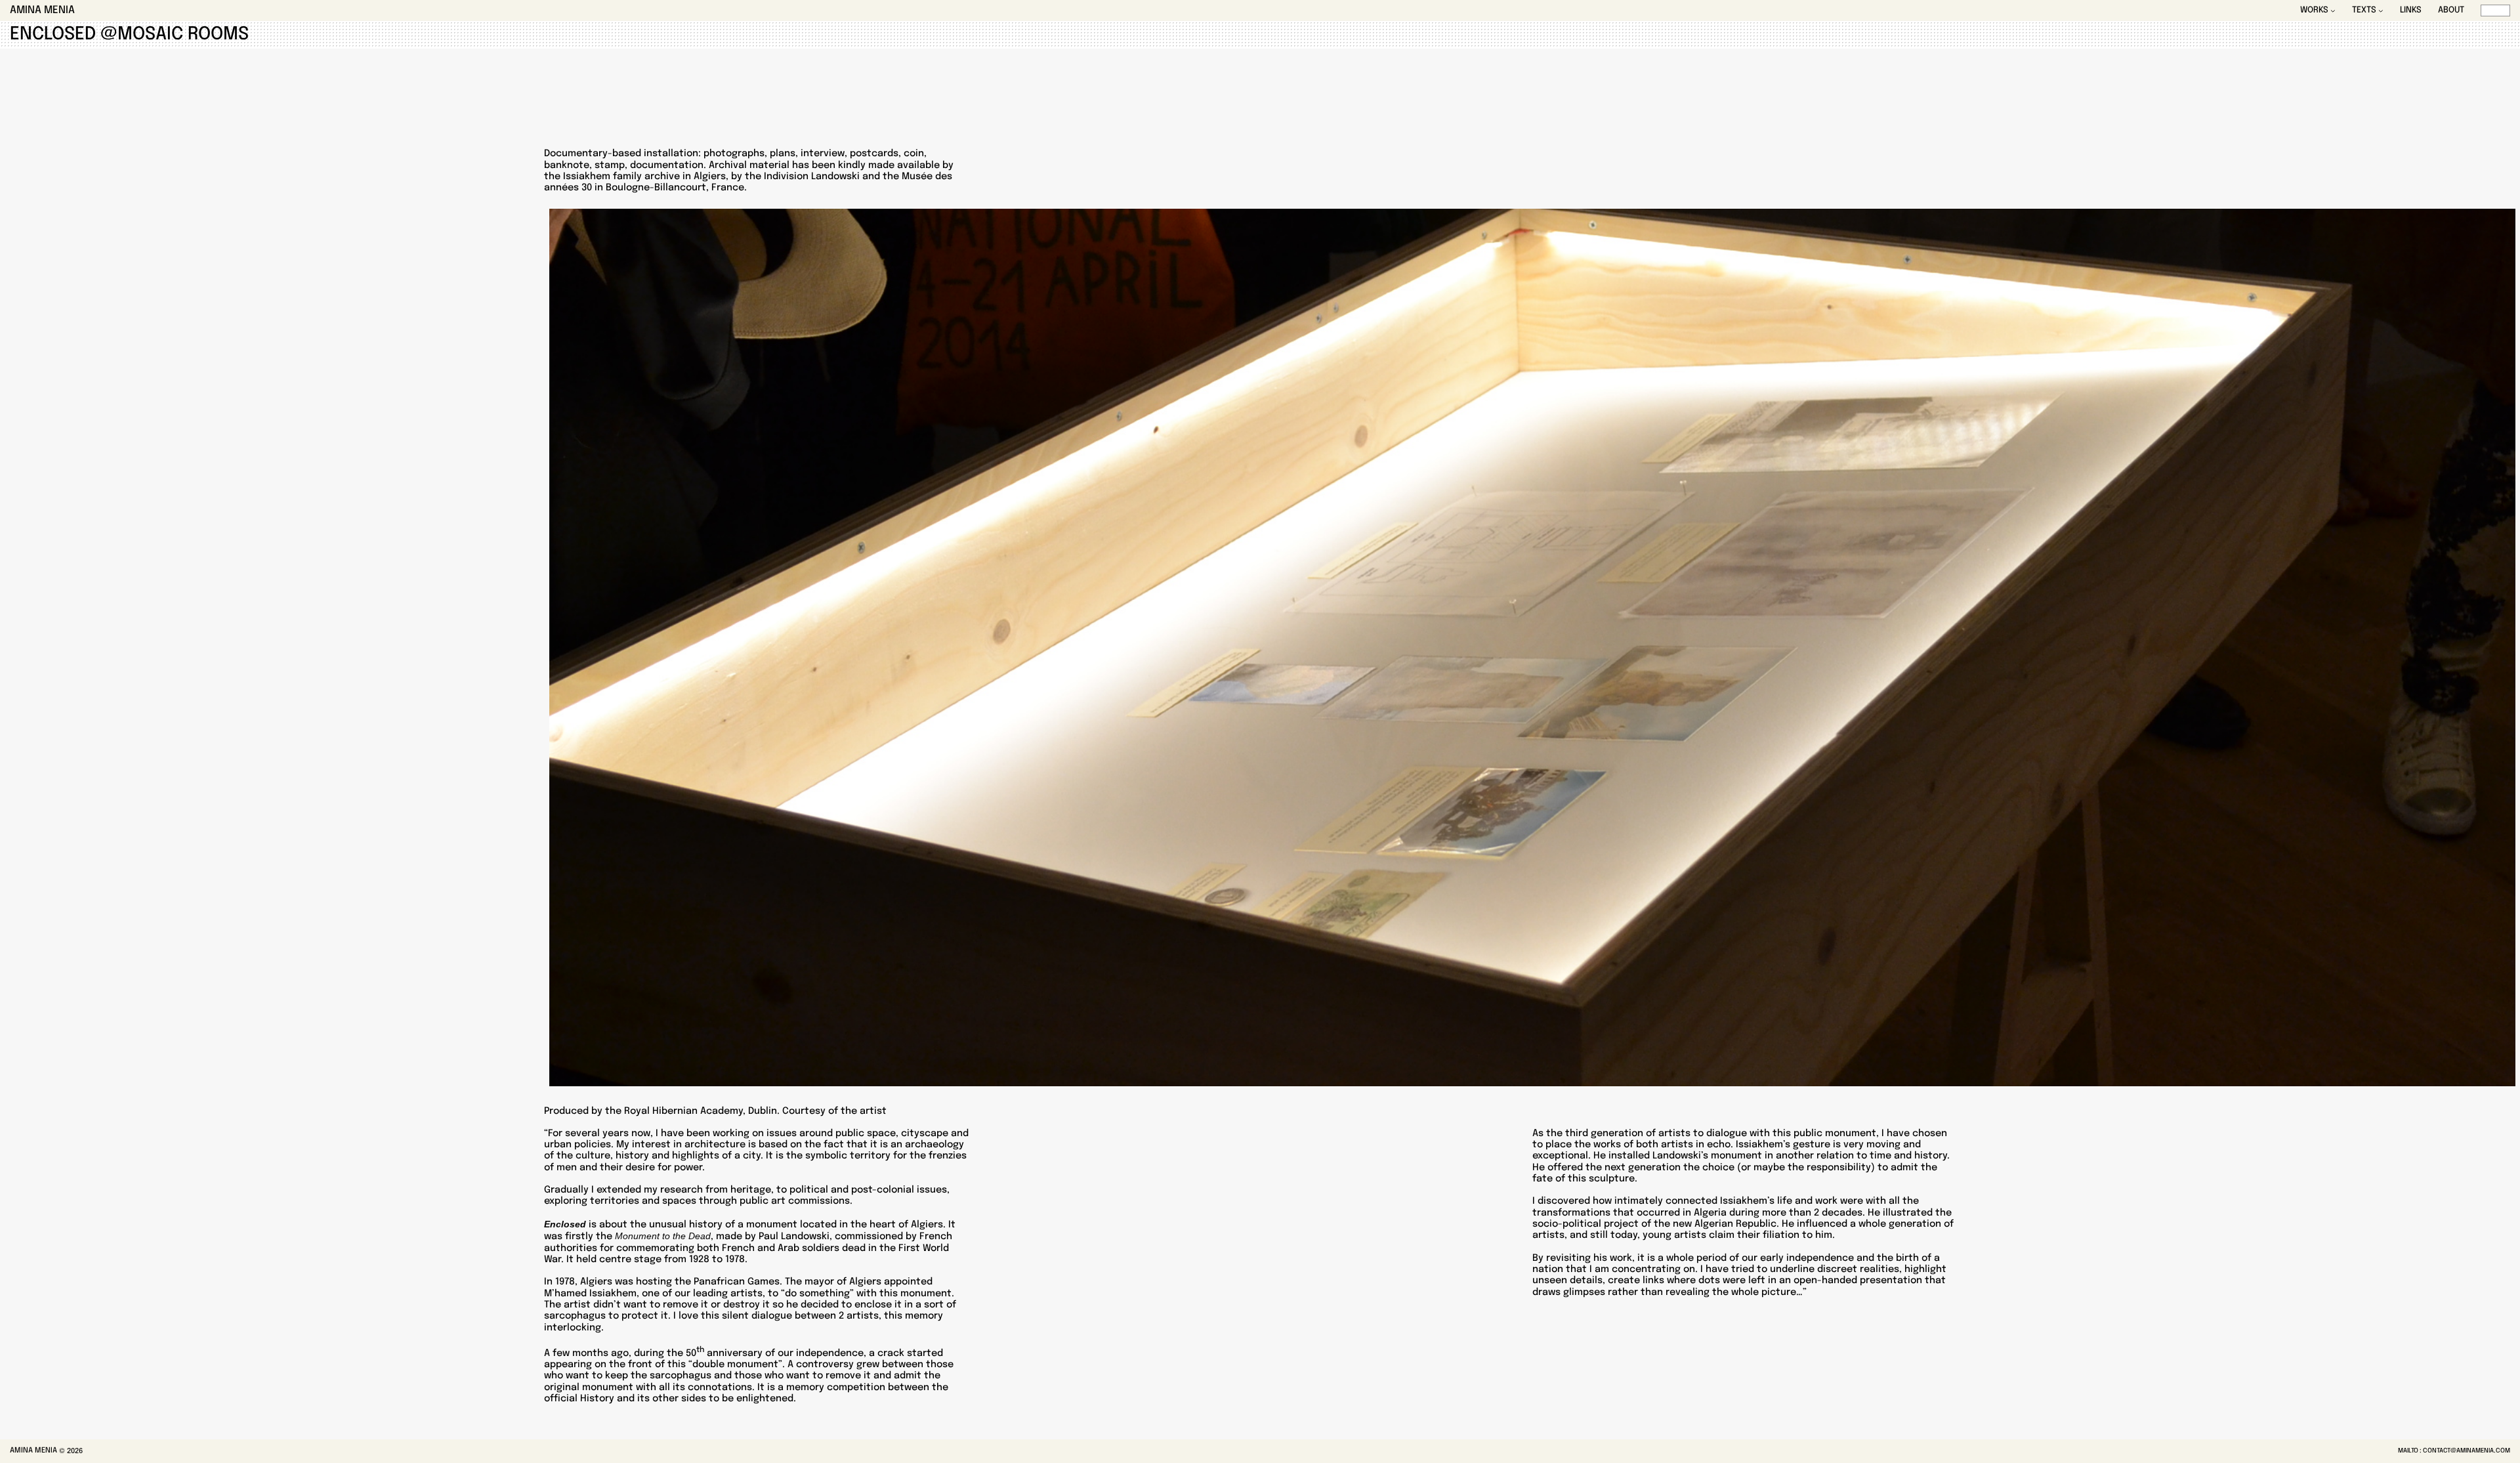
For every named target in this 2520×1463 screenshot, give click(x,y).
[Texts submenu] (2381, 11)
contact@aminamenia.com (2467, 1451)
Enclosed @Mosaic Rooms (129, 34)
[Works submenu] (2333, 11)
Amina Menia (42, 11)
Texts (2364, 11)
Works (2314, 11)
